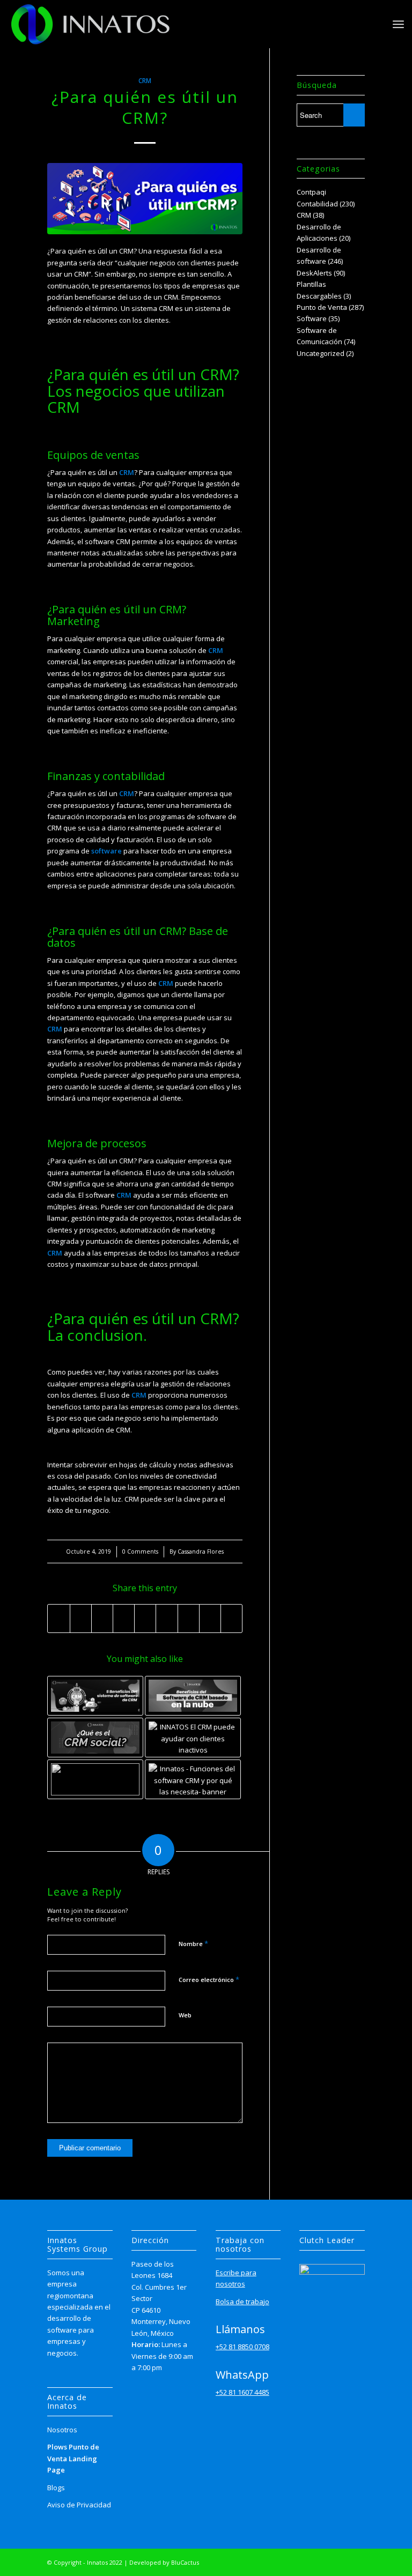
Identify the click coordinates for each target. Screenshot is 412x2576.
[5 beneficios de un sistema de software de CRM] (95, 1696)
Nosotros (62, 2430)
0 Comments (140, 1551)
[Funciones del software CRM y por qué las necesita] (193, 1779)
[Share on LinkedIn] (145, 1619)
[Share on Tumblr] (167, 1619)
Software (312, 318)
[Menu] (398, 24)
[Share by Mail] (231, 1619)
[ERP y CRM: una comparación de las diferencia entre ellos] (95, 1779)
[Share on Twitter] (81, 1619)
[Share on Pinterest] (124, 1619)
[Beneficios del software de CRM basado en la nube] (193, 1696)
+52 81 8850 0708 (242, 2347)
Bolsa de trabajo (242, 2302)
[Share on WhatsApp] (102, 1619)
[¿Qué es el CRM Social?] (95, 1738)
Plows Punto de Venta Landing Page (73, 2458)
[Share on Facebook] (58, 1619)
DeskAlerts (314, 273)
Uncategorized (321, 353)
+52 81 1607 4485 (242, 2392)
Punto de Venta (322, 307)
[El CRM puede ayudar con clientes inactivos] (193, 1738)
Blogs (56, 2488)
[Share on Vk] (189, 1619)
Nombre (193, 1943)
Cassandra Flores (201, 1551)
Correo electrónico (209, 1979)
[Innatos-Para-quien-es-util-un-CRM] (145, 199)
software (106, 851)
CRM (145, 80)
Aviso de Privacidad (79, 2505)
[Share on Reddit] (210, 1619)
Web (185, 2015)
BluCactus (185, 2562)
